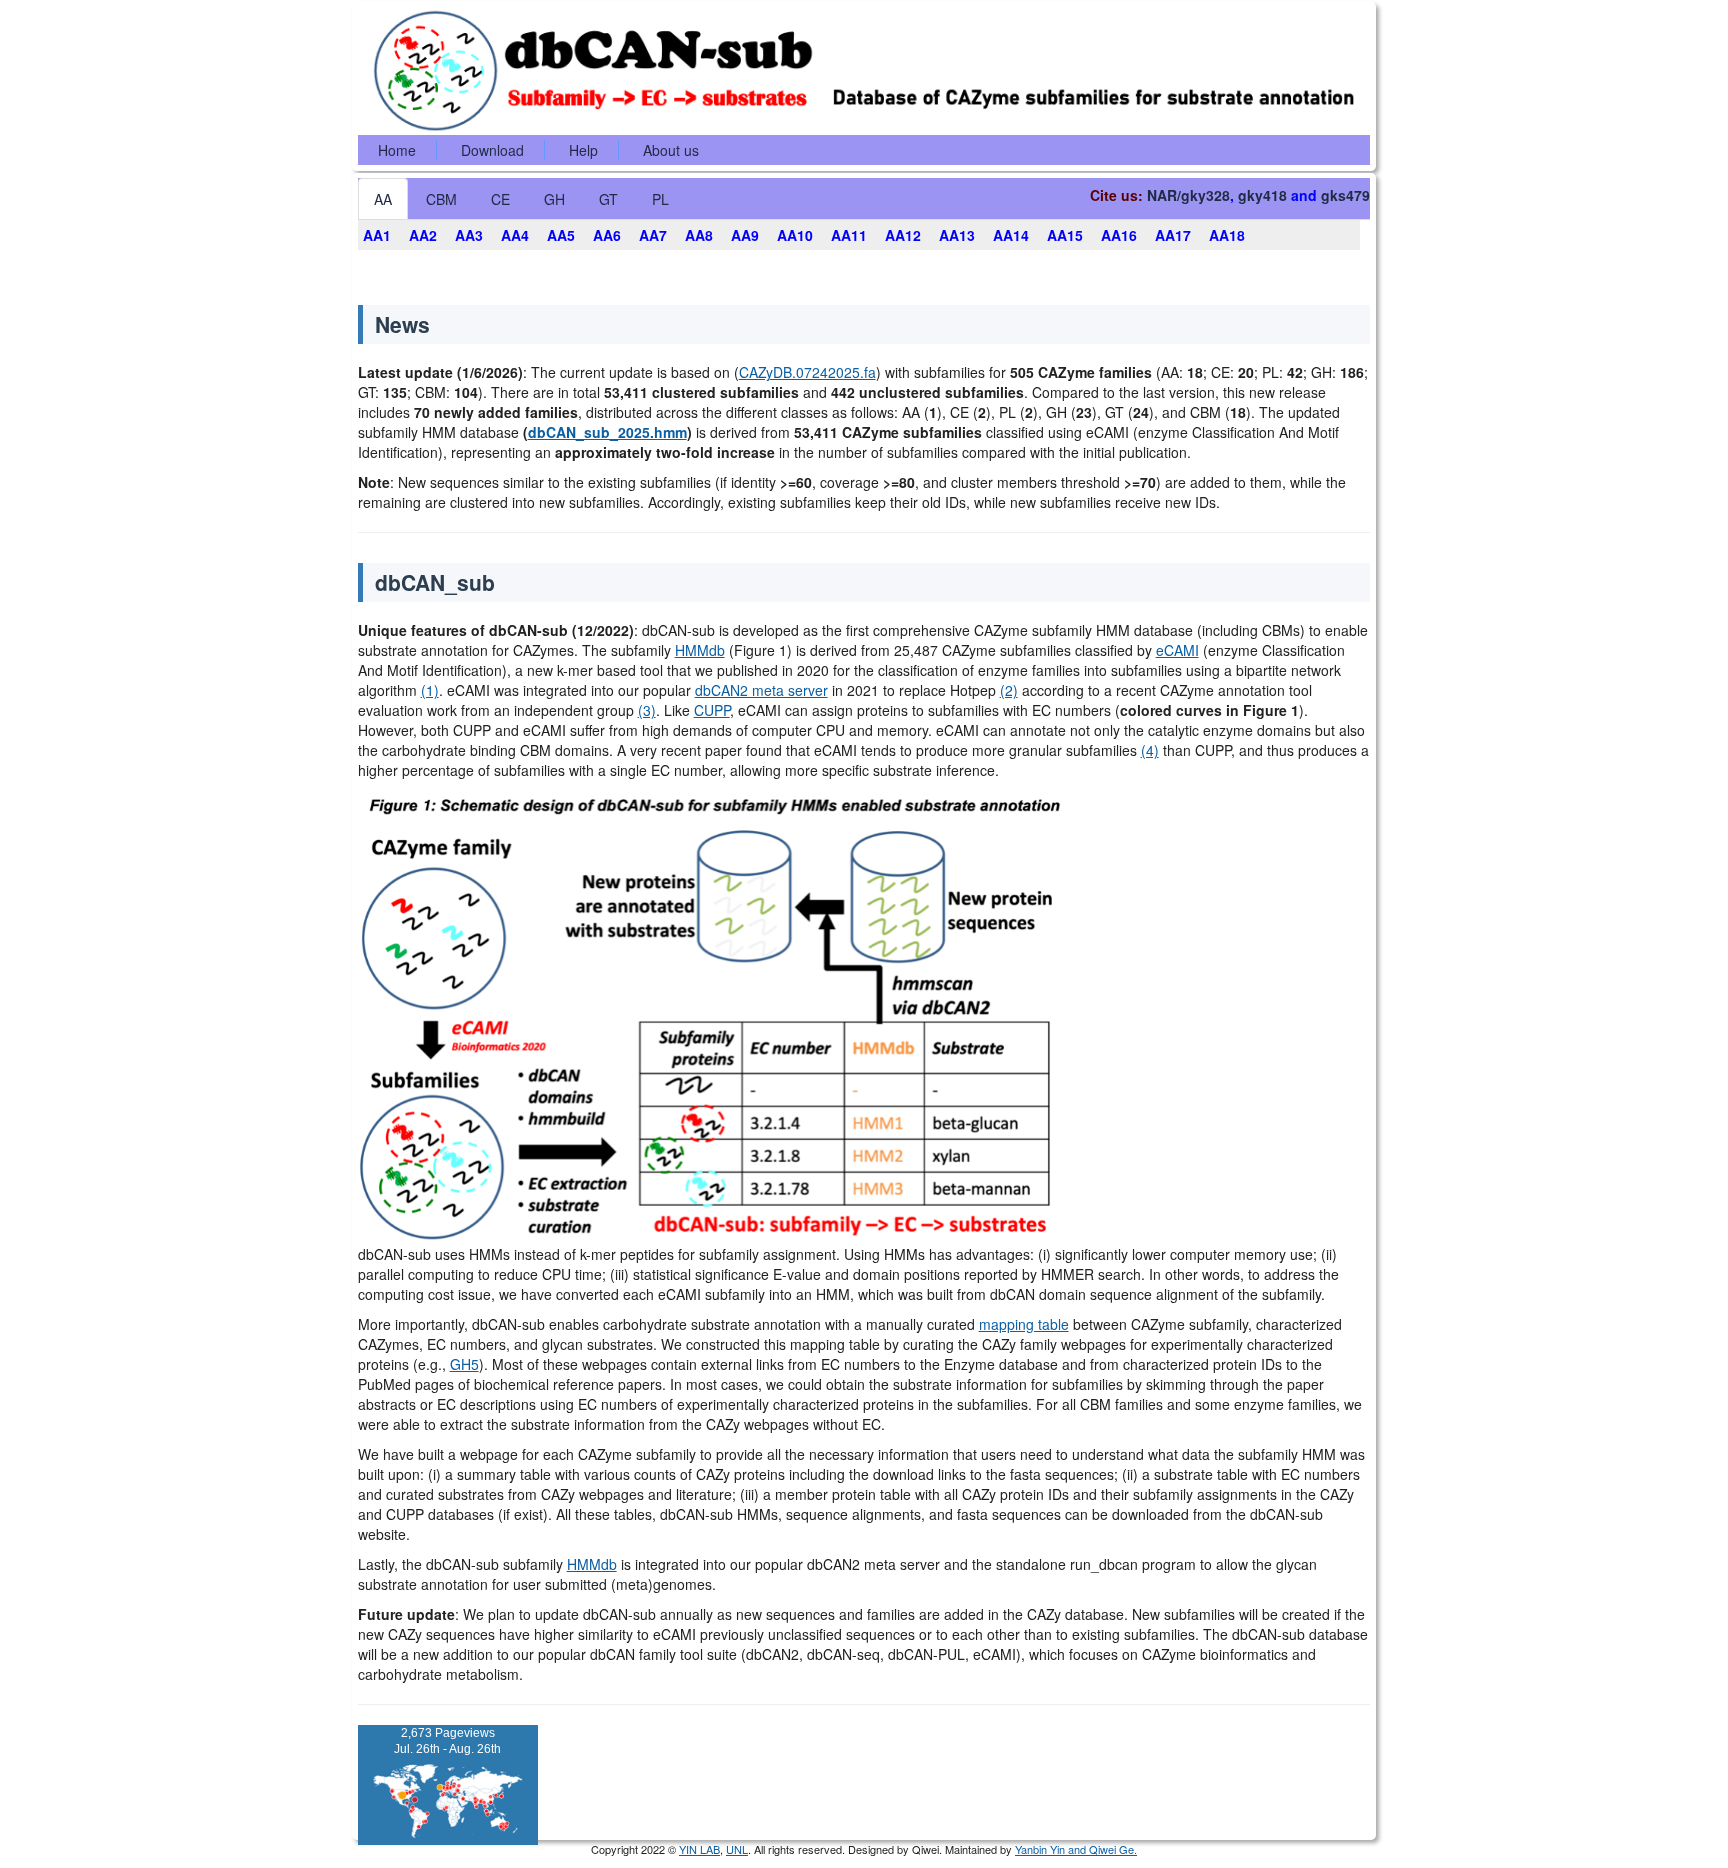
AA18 (1227, 235)
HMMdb (700, 650)
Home (397, 150)
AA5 (561, 235)
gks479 (1345, 195)
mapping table (1024, 1324)
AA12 (903, 235)
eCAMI (1177, 650)
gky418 (1262, 195)
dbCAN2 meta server (761, 690)
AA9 (745, 235)
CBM (441, 199)
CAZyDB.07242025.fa (807, 372)
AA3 (469, 235)
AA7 (653, 235)
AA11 (849, 235)
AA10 (795, 235)
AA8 (699, 235)
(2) (1009, 690)
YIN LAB (699, 1849)
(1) (430, 690)
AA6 (607, 235)
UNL (737, 1849)
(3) (647, 710)
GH (554, 199)
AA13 (957, 235)
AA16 (1119, 235)
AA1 (377, 235)
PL (660, 199)
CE (500, 199)
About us (671, 150)
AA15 (1065, 235)
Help (583, 150)
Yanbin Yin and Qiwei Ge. (1076, 1849)
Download (492, 150)
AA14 (1011, 235)
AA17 (1173, 235)
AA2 (423, 235)
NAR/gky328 (1188, 195)
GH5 (464, 1364)
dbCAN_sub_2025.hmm (607, 432)
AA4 (515, 235)
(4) (1150, 750)
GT (608, 199)
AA (383, 199)
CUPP (712, 710)
